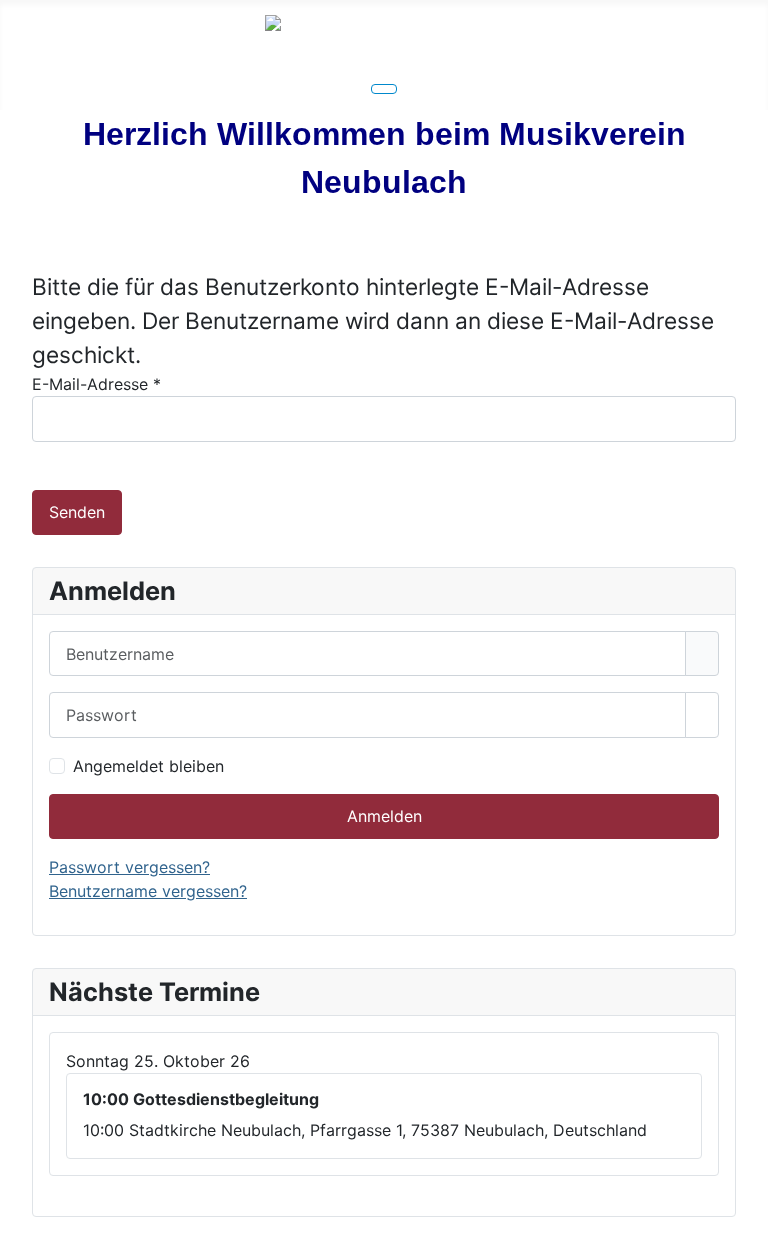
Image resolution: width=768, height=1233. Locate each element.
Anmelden (384, 816)
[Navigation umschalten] (384, 89)
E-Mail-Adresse (96, 384)
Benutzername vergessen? (148, 891)
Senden (77, 512)
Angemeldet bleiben (148, 766)
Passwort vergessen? (129, 867)
